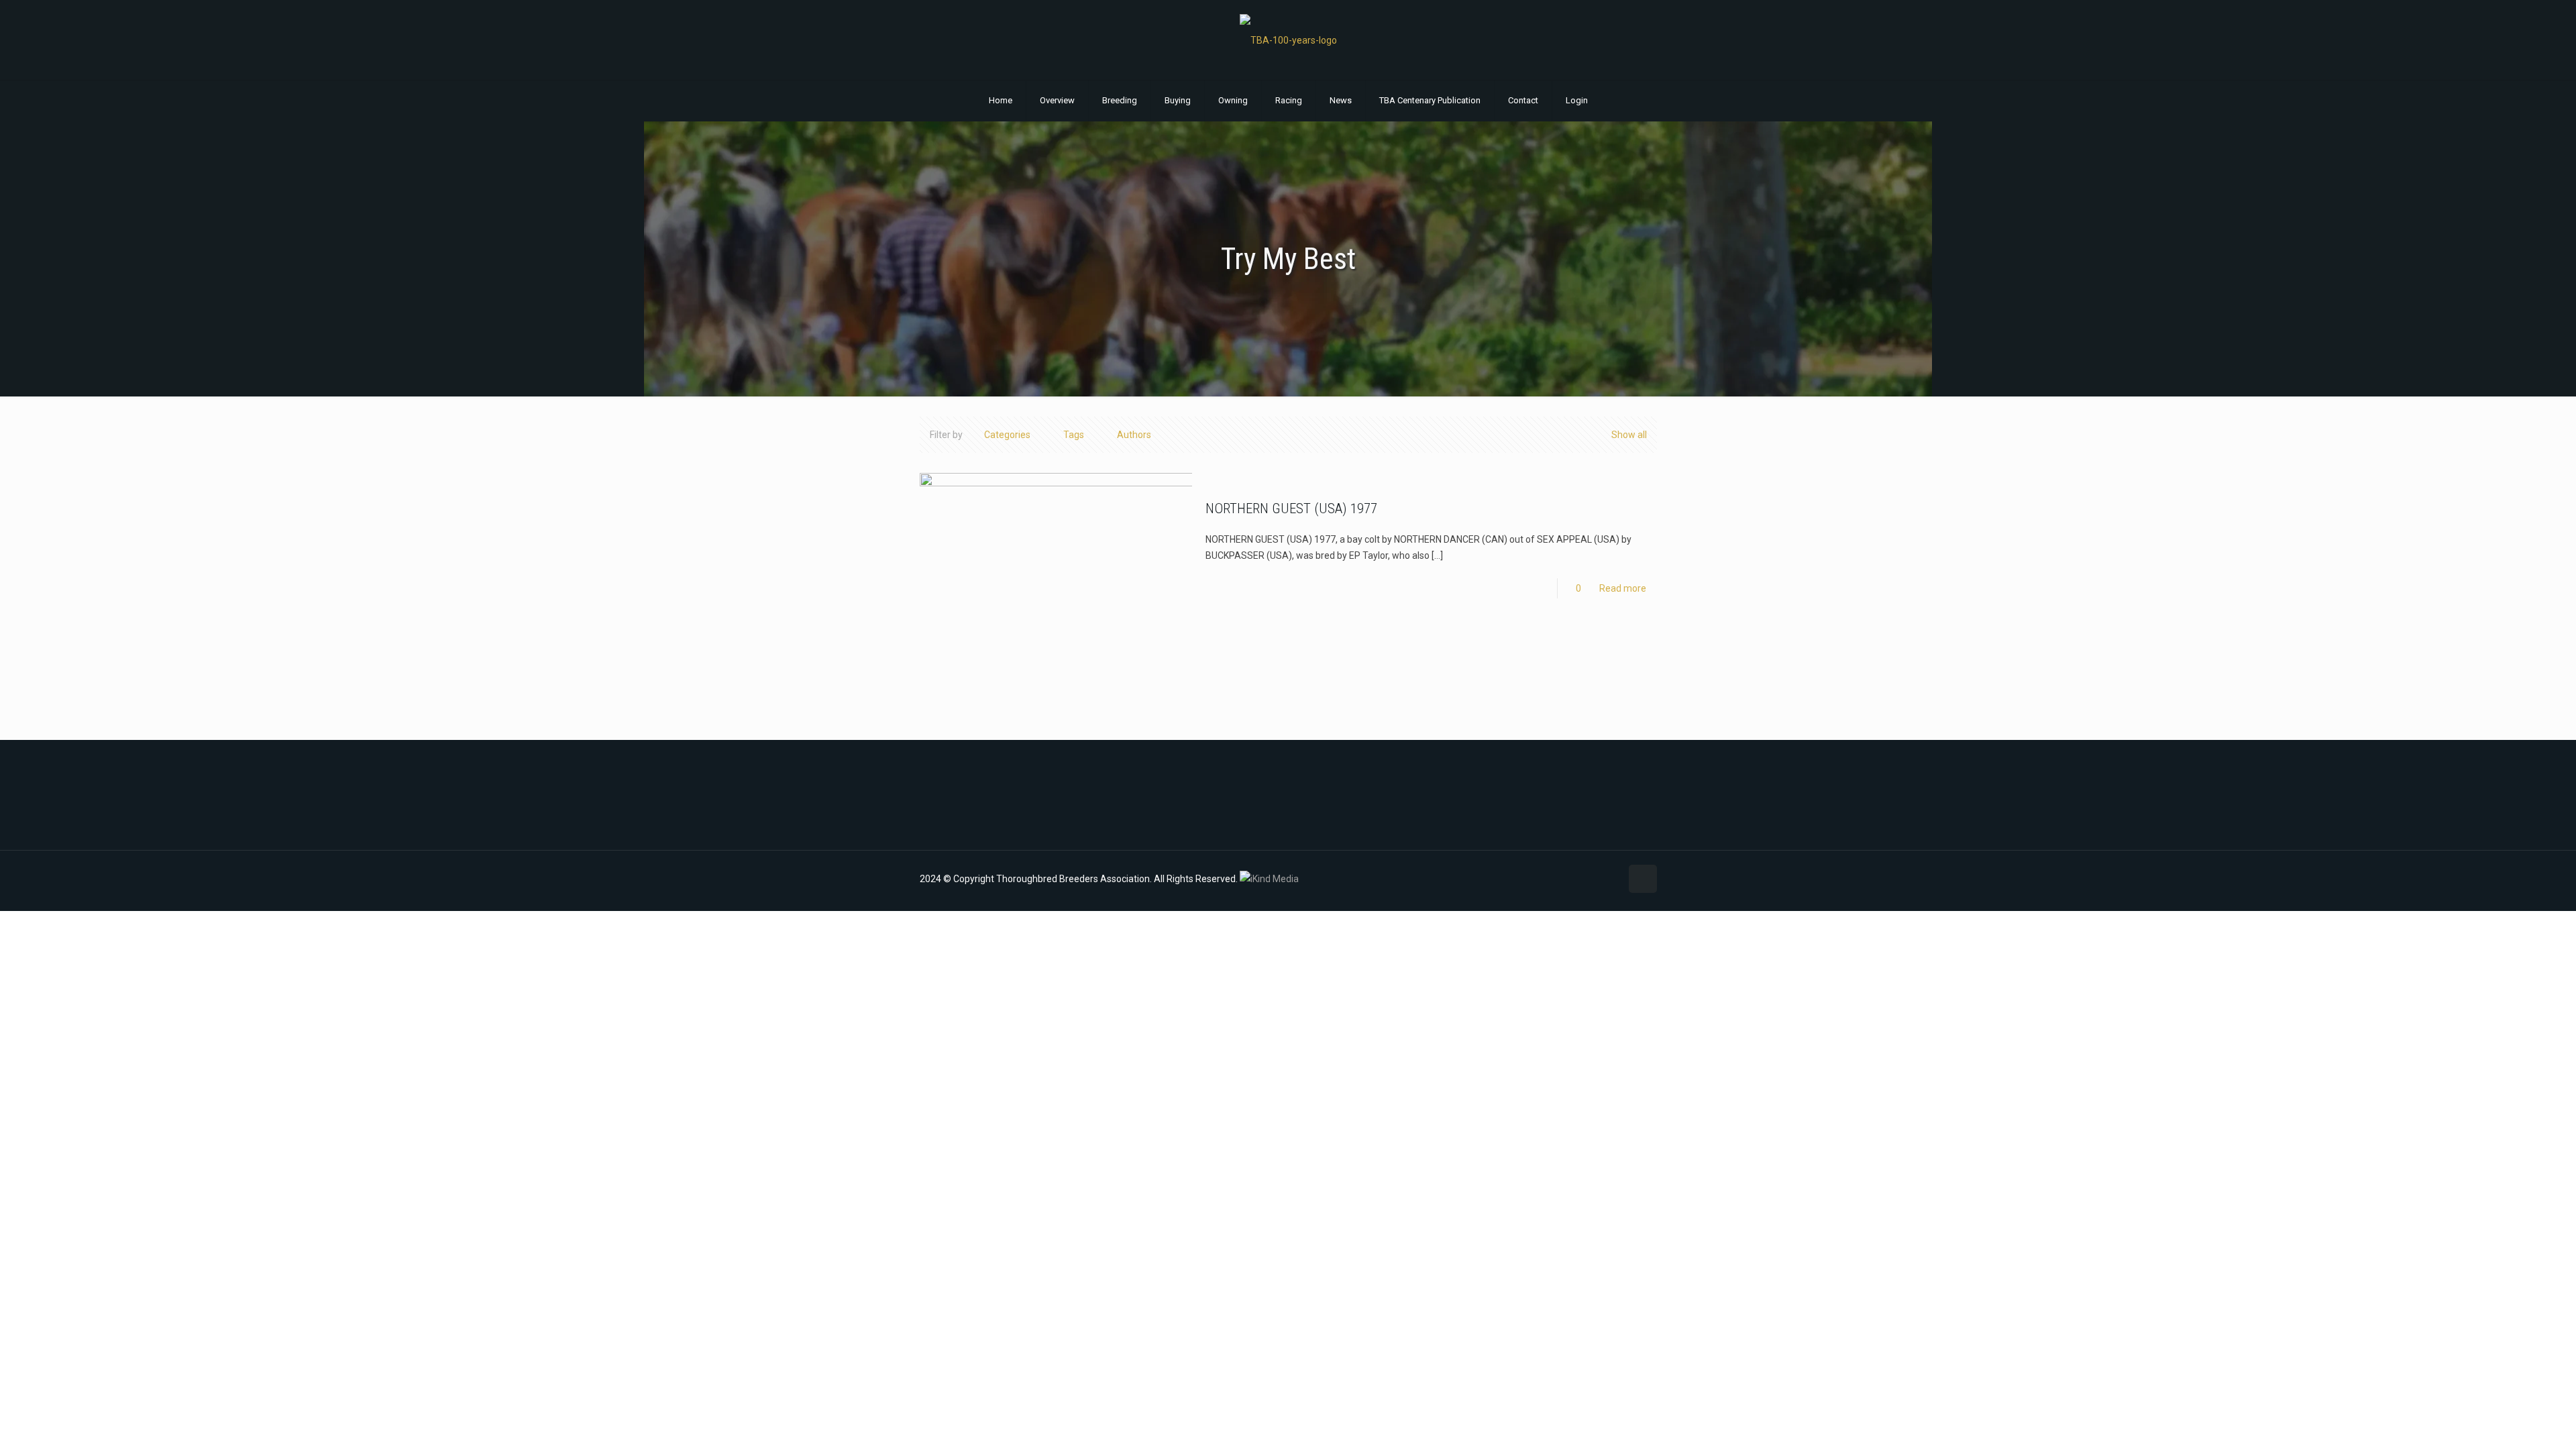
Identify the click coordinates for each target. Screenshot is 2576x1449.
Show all (1629, 435)
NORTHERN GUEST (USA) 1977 (1291, 508)
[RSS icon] (1610, 879)
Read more (1623, 588)
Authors (1134, 435)
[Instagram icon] (1596, 879)
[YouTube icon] (1582, 879)
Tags (1074, 435)
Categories (1007, 435)
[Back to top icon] (1643, 879)
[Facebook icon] (1568, 879)
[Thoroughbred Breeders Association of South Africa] (1288, 40)
